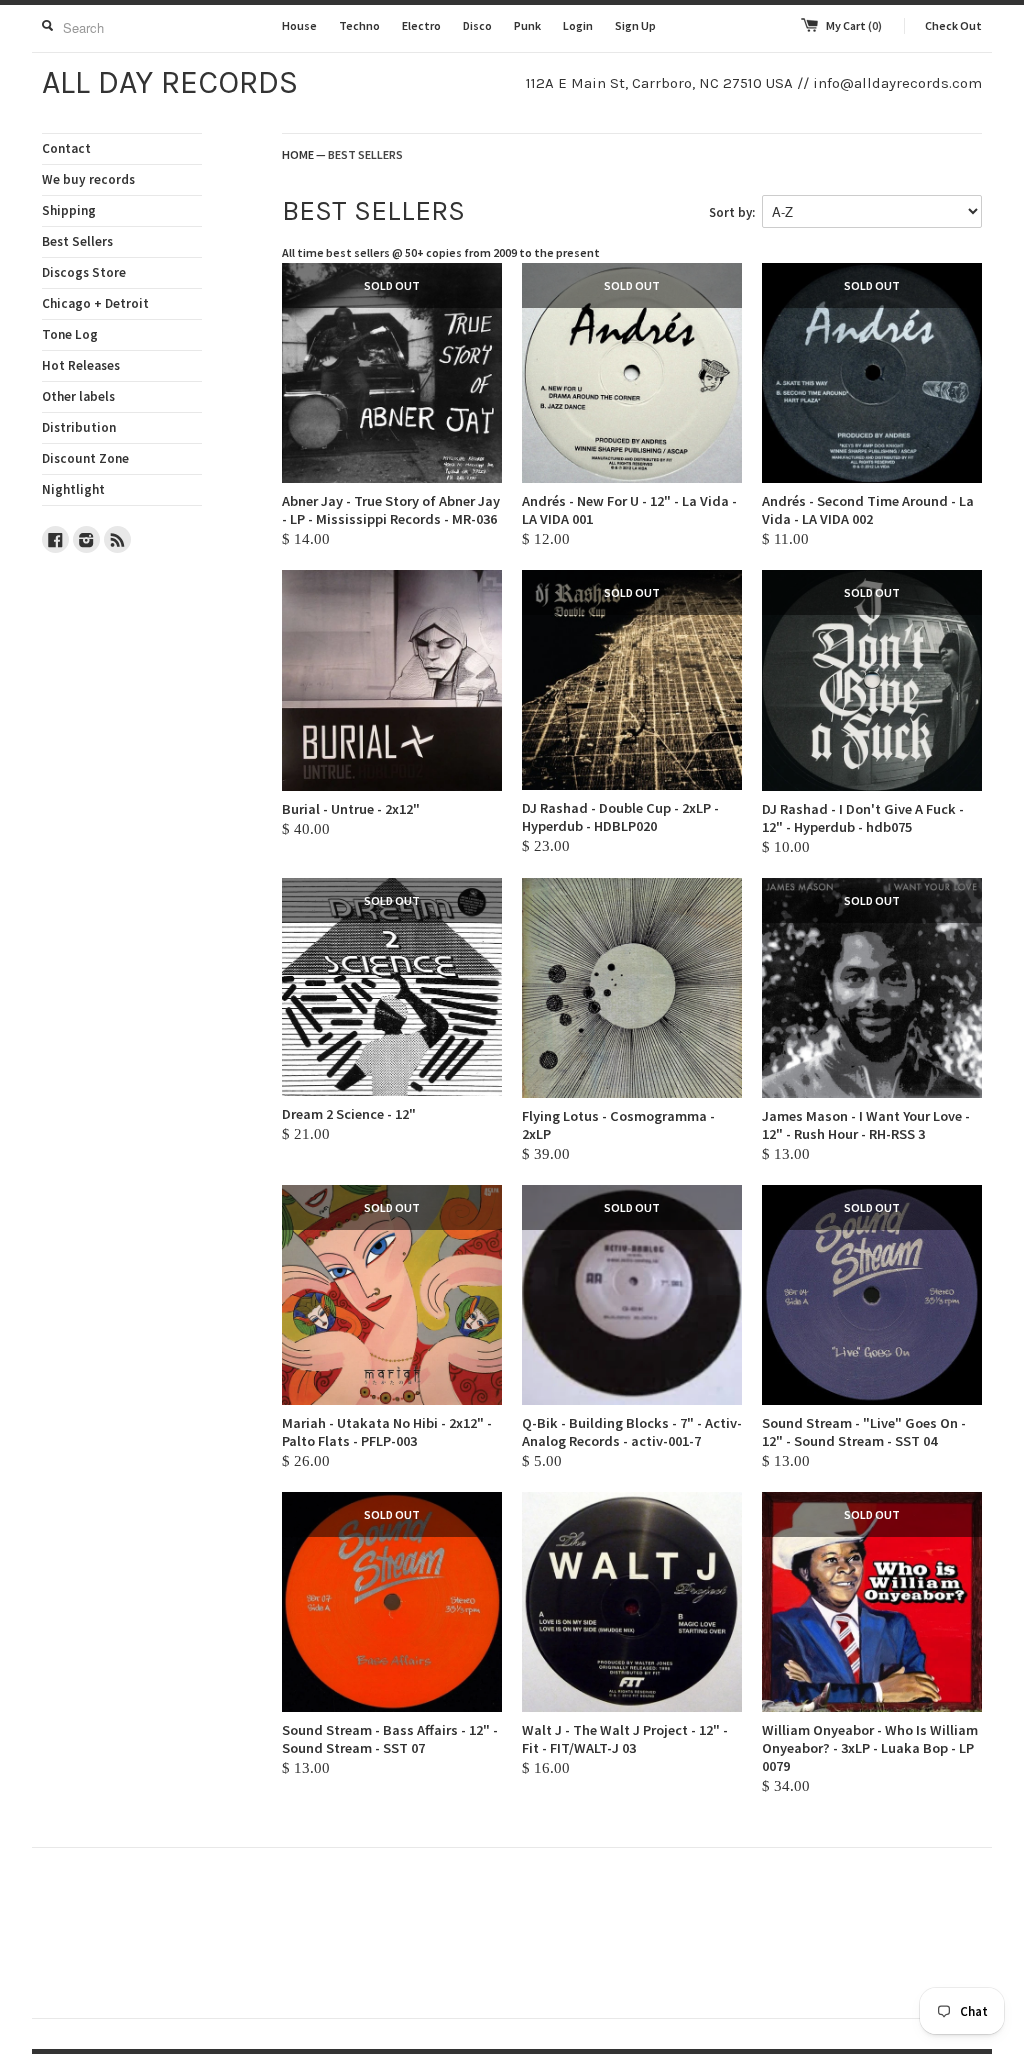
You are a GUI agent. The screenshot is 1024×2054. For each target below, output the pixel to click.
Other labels (78, 396)
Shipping (69, 210)
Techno (359, 25)
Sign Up (635, 25)
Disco (477, 25)
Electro (421, 25)
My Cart (854, 25)
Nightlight (73, 489)
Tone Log (70, 334)
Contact (66, 148)
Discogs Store (84, 272)
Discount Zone (85, 458)
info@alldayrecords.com (897, 83)
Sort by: (732, 212)
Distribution (79, 427)
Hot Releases (81, 365)
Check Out (953, 25)
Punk (527, 25)
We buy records (88, 179)
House (299, 25)
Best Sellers (77, 241)
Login (578, 25)
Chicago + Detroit (95, 303)
